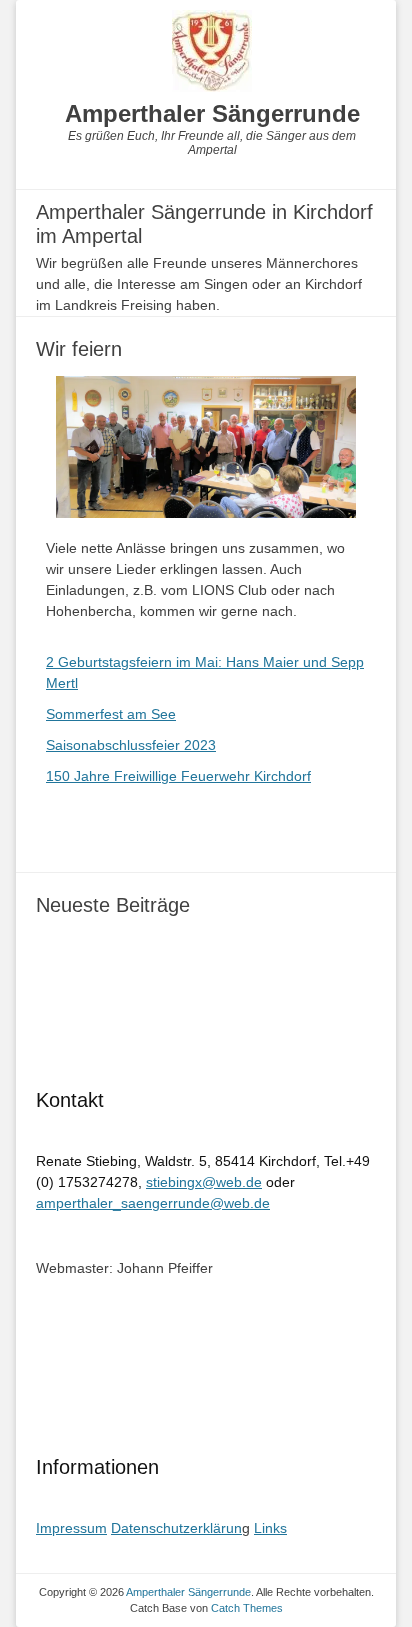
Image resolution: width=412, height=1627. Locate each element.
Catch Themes (247, 1608)
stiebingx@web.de (204, 1182)
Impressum (71, 1528)
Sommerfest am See (111, 714)
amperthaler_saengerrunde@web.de (153, 1203)
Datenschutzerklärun (176, 1528)
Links (270, 1528)
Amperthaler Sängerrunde (212, 113)
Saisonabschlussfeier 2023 (131, 745)
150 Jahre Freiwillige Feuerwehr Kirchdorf (178, 776)
